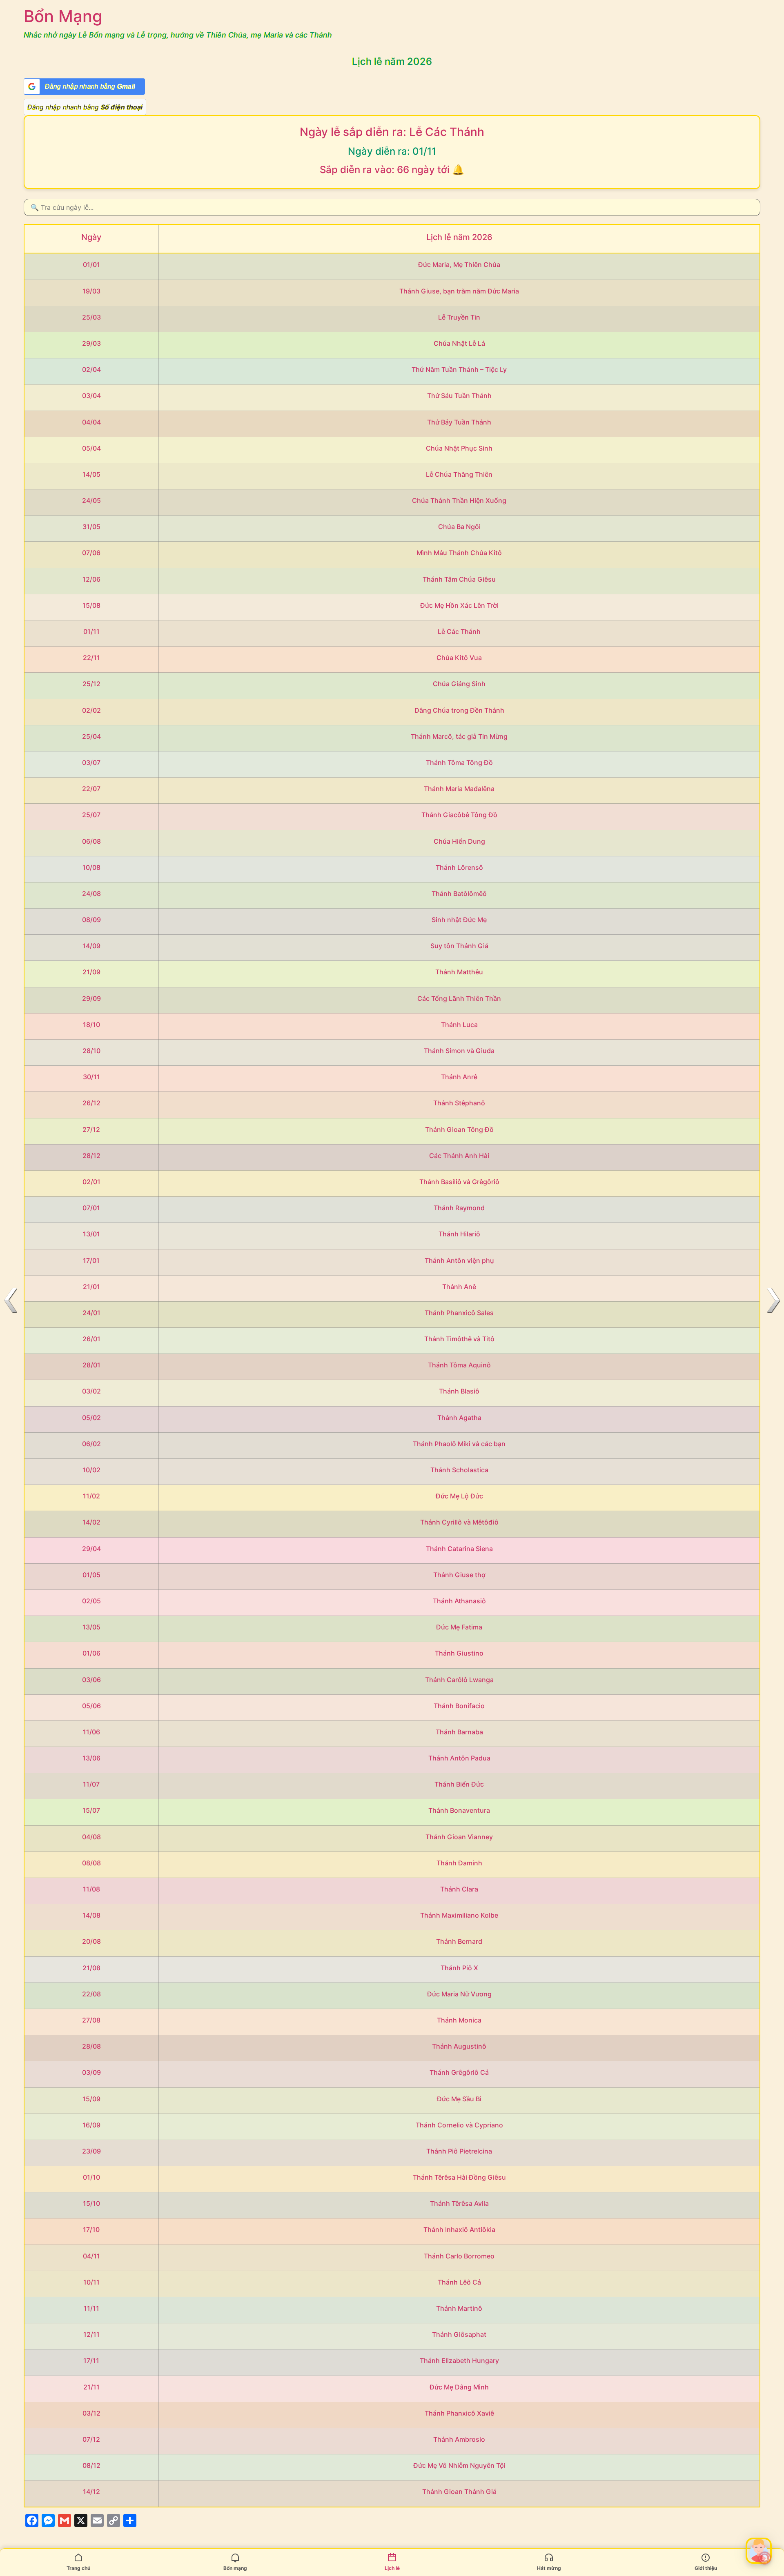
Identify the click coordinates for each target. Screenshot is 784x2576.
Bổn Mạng (63, 16)
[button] (759, 2551)
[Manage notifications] (765, 2558)
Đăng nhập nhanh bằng (85, 107)
